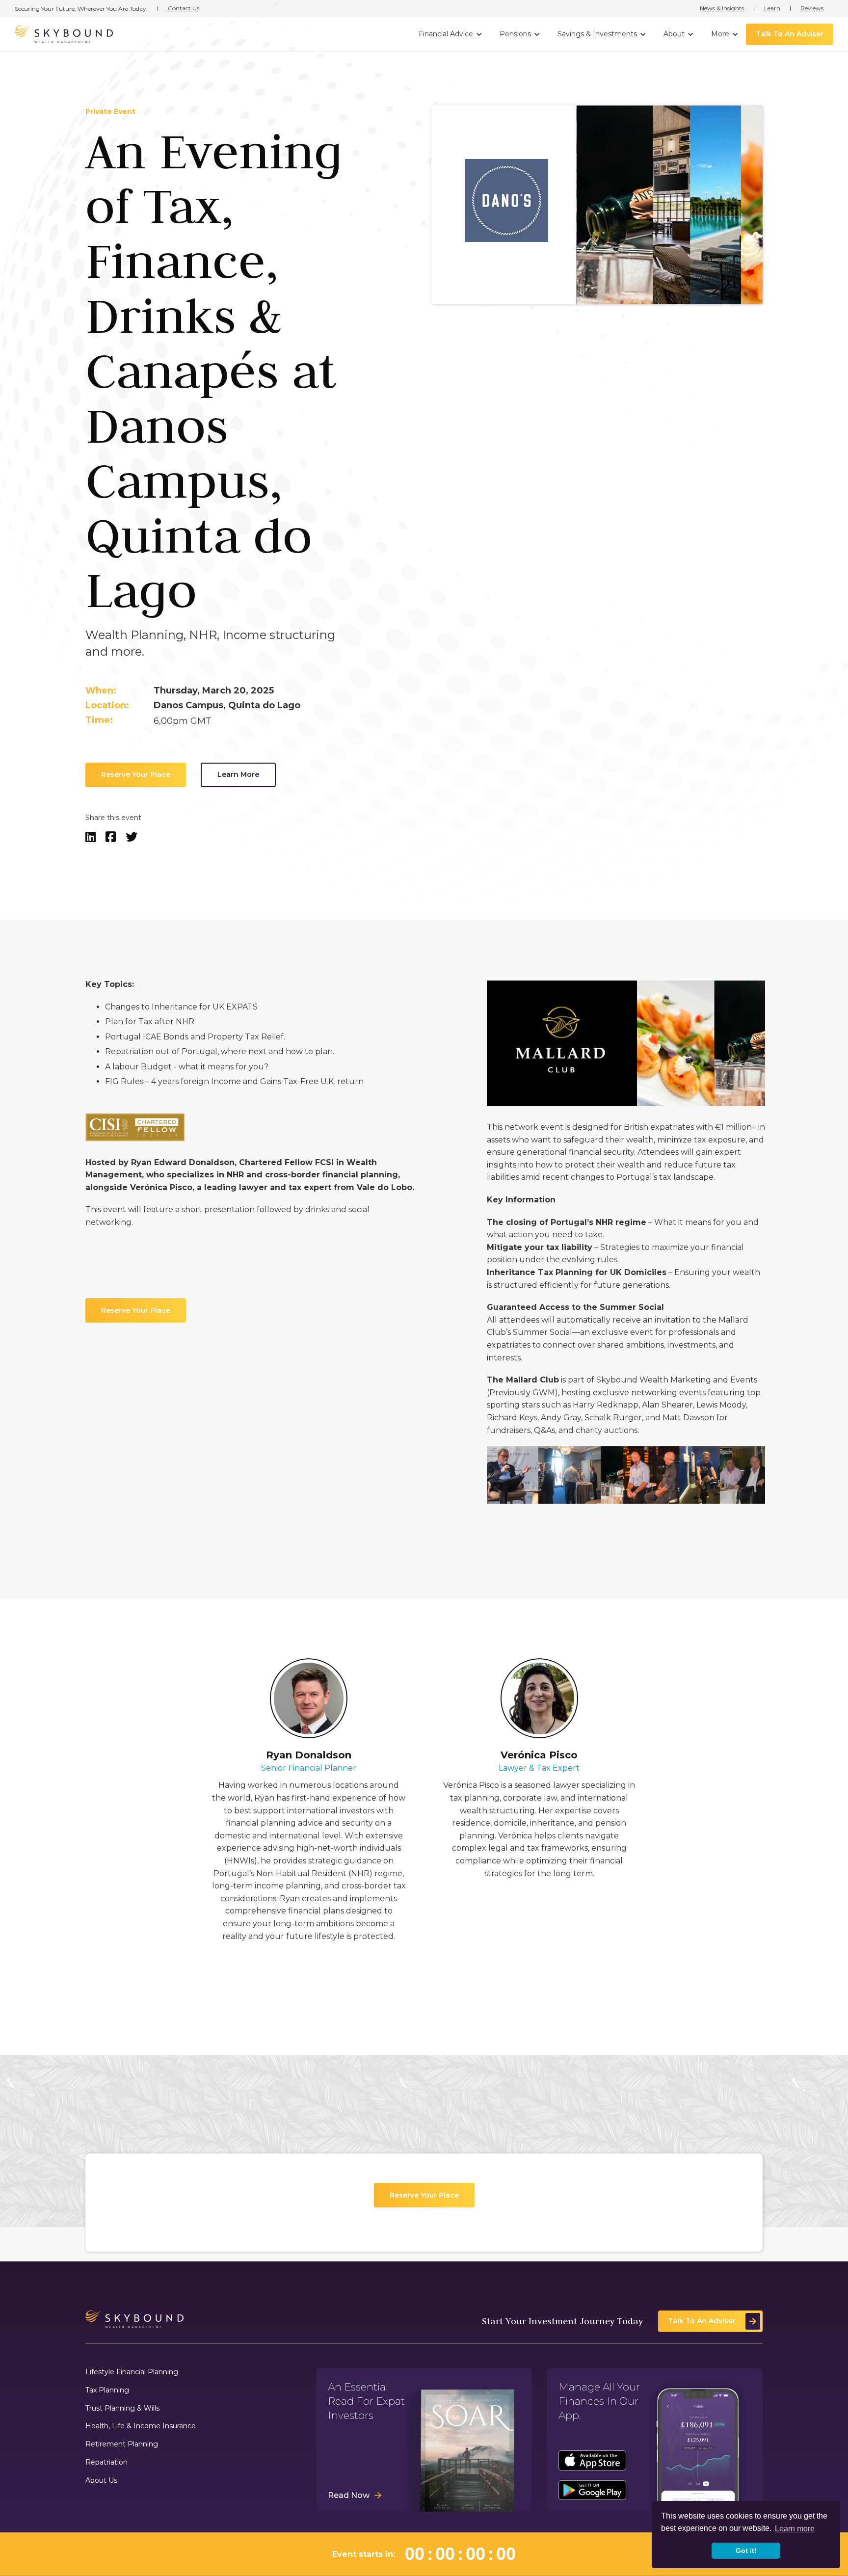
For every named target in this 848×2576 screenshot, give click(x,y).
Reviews (812, 8)
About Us (101, 2481)
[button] (449, 34)
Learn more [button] (795, 2529)
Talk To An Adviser (790, 34)
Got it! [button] (746, 2550)
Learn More (238, 775)
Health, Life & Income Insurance (141, 2426)
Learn (772, 8)
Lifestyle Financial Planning (132, 2372)
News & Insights (722, 8)
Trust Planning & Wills (122, 2408)
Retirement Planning (122, 2444)
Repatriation (106, 2462)
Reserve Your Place (136, 775)
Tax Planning (107, 2390)
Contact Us (184, 8)
